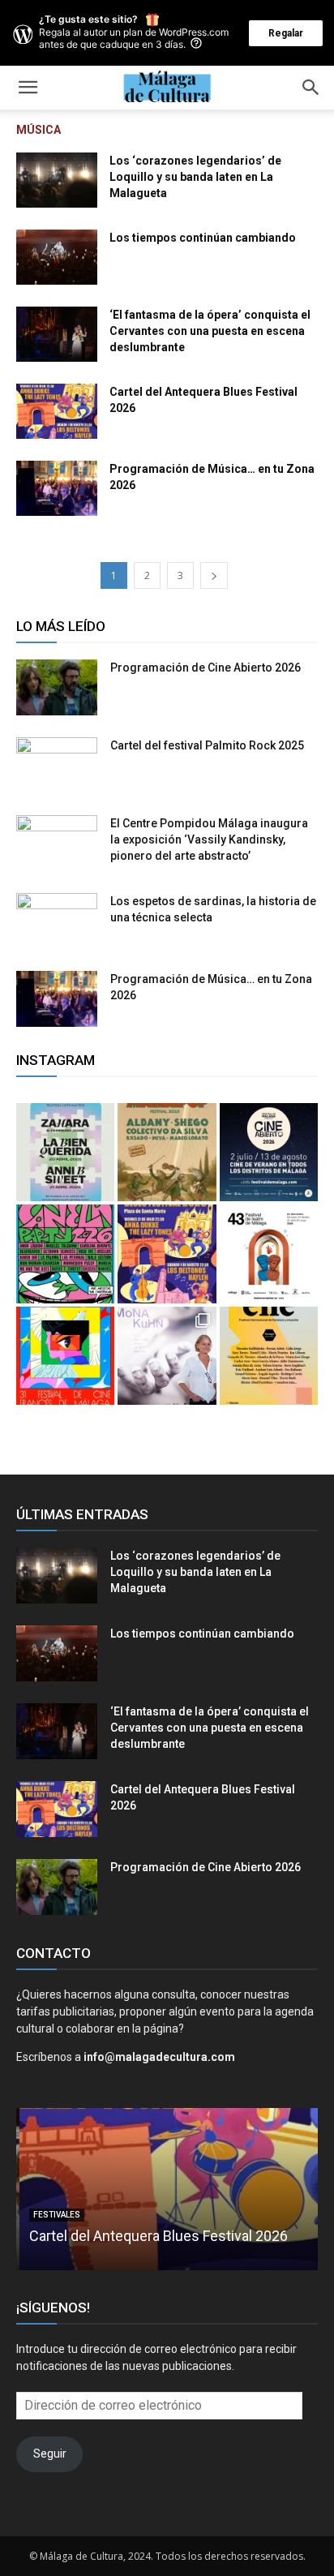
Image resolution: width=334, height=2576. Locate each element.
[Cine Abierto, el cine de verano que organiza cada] (269, 1152)
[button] (28, 88)
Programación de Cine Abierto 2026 (206, 668)
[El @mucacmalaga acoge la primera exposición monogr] (167, 1356)
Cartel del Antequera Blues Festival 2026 (155, 2236)
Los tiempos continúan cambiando (203, 238)
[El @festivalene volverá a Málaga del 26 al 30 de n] (269, 1356)
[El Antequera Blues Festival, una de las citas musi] (167, 1254)
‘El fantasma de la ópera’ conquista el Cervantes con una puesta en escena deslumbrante (210, 331)
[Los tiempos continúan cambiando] (57, 257)
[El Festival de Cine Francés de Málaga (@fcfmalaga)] (65, 1356)
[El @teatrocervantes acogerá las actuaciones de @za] (65, 1152)
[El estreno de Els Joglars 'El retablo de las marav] (269, 1254)
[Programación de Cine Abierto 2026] (57, 687)
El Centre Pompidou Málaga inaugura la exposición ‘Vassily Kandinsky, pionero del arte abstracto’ (209, 839)
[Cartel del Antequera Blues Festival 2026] (57, 411)
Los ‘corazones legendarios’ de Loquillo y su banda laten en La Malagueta (195, 177)
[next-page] (214, 575)
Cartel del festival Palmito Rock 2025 (207, 745)
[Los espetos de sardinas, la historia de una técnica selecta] (57, 921)
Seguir (50, 2454)
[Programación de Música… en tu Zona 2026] (57, 488)
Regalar (286, 33)
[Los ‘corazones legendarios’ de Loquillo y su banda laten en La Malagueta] (57, 180)
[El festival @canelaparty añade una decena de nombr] (65, 1254)
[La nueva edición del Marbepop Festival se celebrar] (167, 1152)
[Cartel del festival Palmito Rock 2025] (57, 766)
